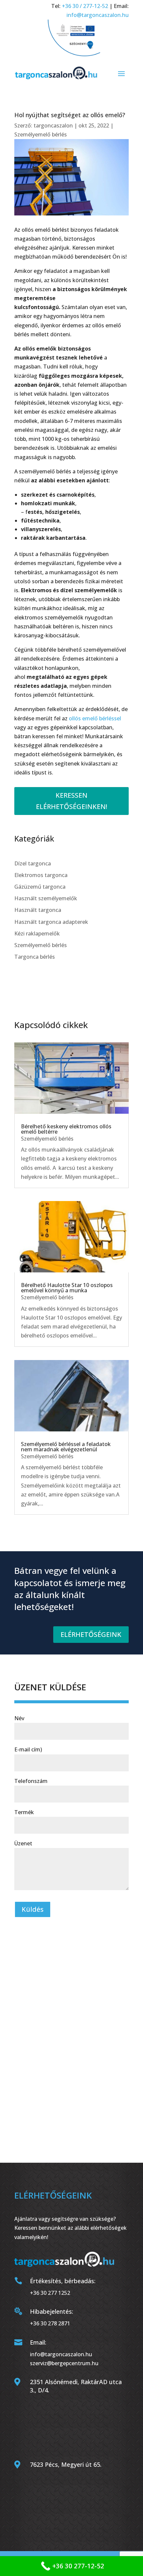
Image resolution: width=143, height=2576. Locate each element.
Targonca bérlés (35, 957)
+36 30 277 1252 (50, 2293)
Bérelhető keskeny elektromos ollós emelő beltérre (66, 1129)
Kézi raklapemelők (37, 933)
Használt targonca (38, 910)
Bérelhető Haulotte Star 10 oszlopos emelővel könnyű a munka (67, 1288)
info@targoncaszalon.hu (98, 15)
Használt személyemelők (46, 898)
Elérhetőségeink (91, 1634)
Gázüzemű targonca (40, 887)
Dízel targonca (33, 863)
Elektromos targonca (41, 875)
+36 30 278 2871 (50, 2323)
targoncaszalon (53, 125)
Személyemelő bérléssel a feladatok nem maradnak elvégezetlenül (66, 1447)
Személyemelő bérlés (41, 134)
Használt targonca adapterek (51, 922)
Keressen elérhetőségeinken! (71, 801)
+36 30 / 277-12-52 (85, 6)
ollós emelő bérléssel (95, 718)
